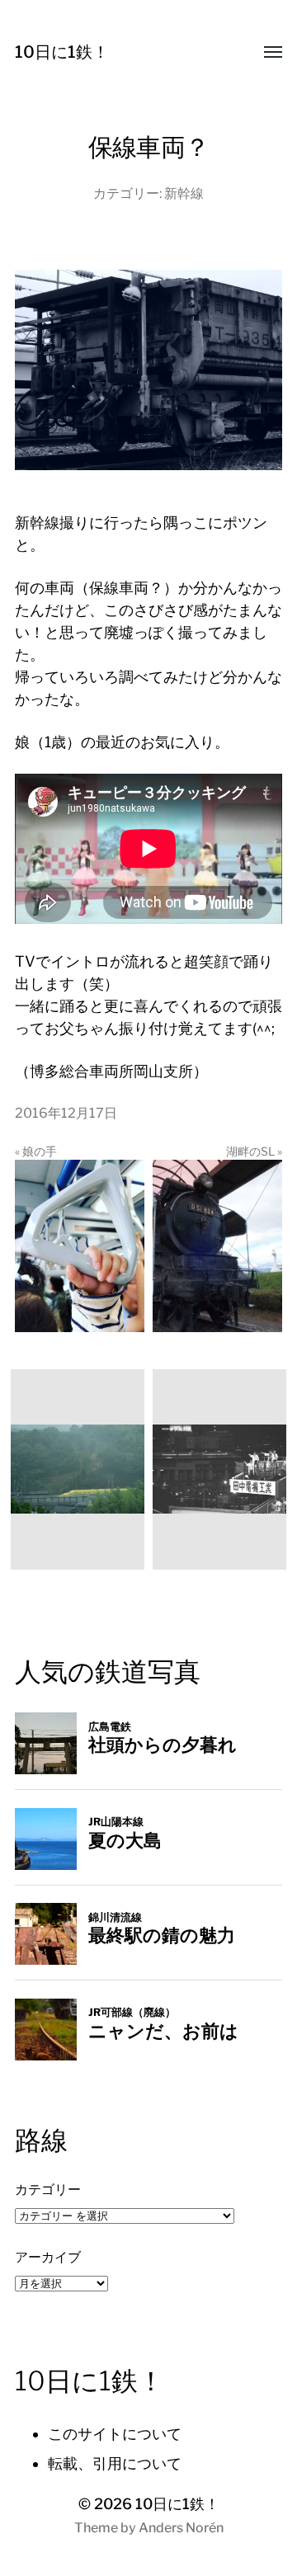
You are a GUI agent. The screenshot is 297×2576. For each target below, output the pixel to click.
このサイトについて (115, 2434)
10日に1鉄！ (62, 52)
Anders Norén (181, 2528)
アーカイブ (48, 2257)
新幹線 (184, 193)
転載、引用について (115, 2463)
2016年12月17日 (66, 1113)
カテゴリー (48, 2189)
